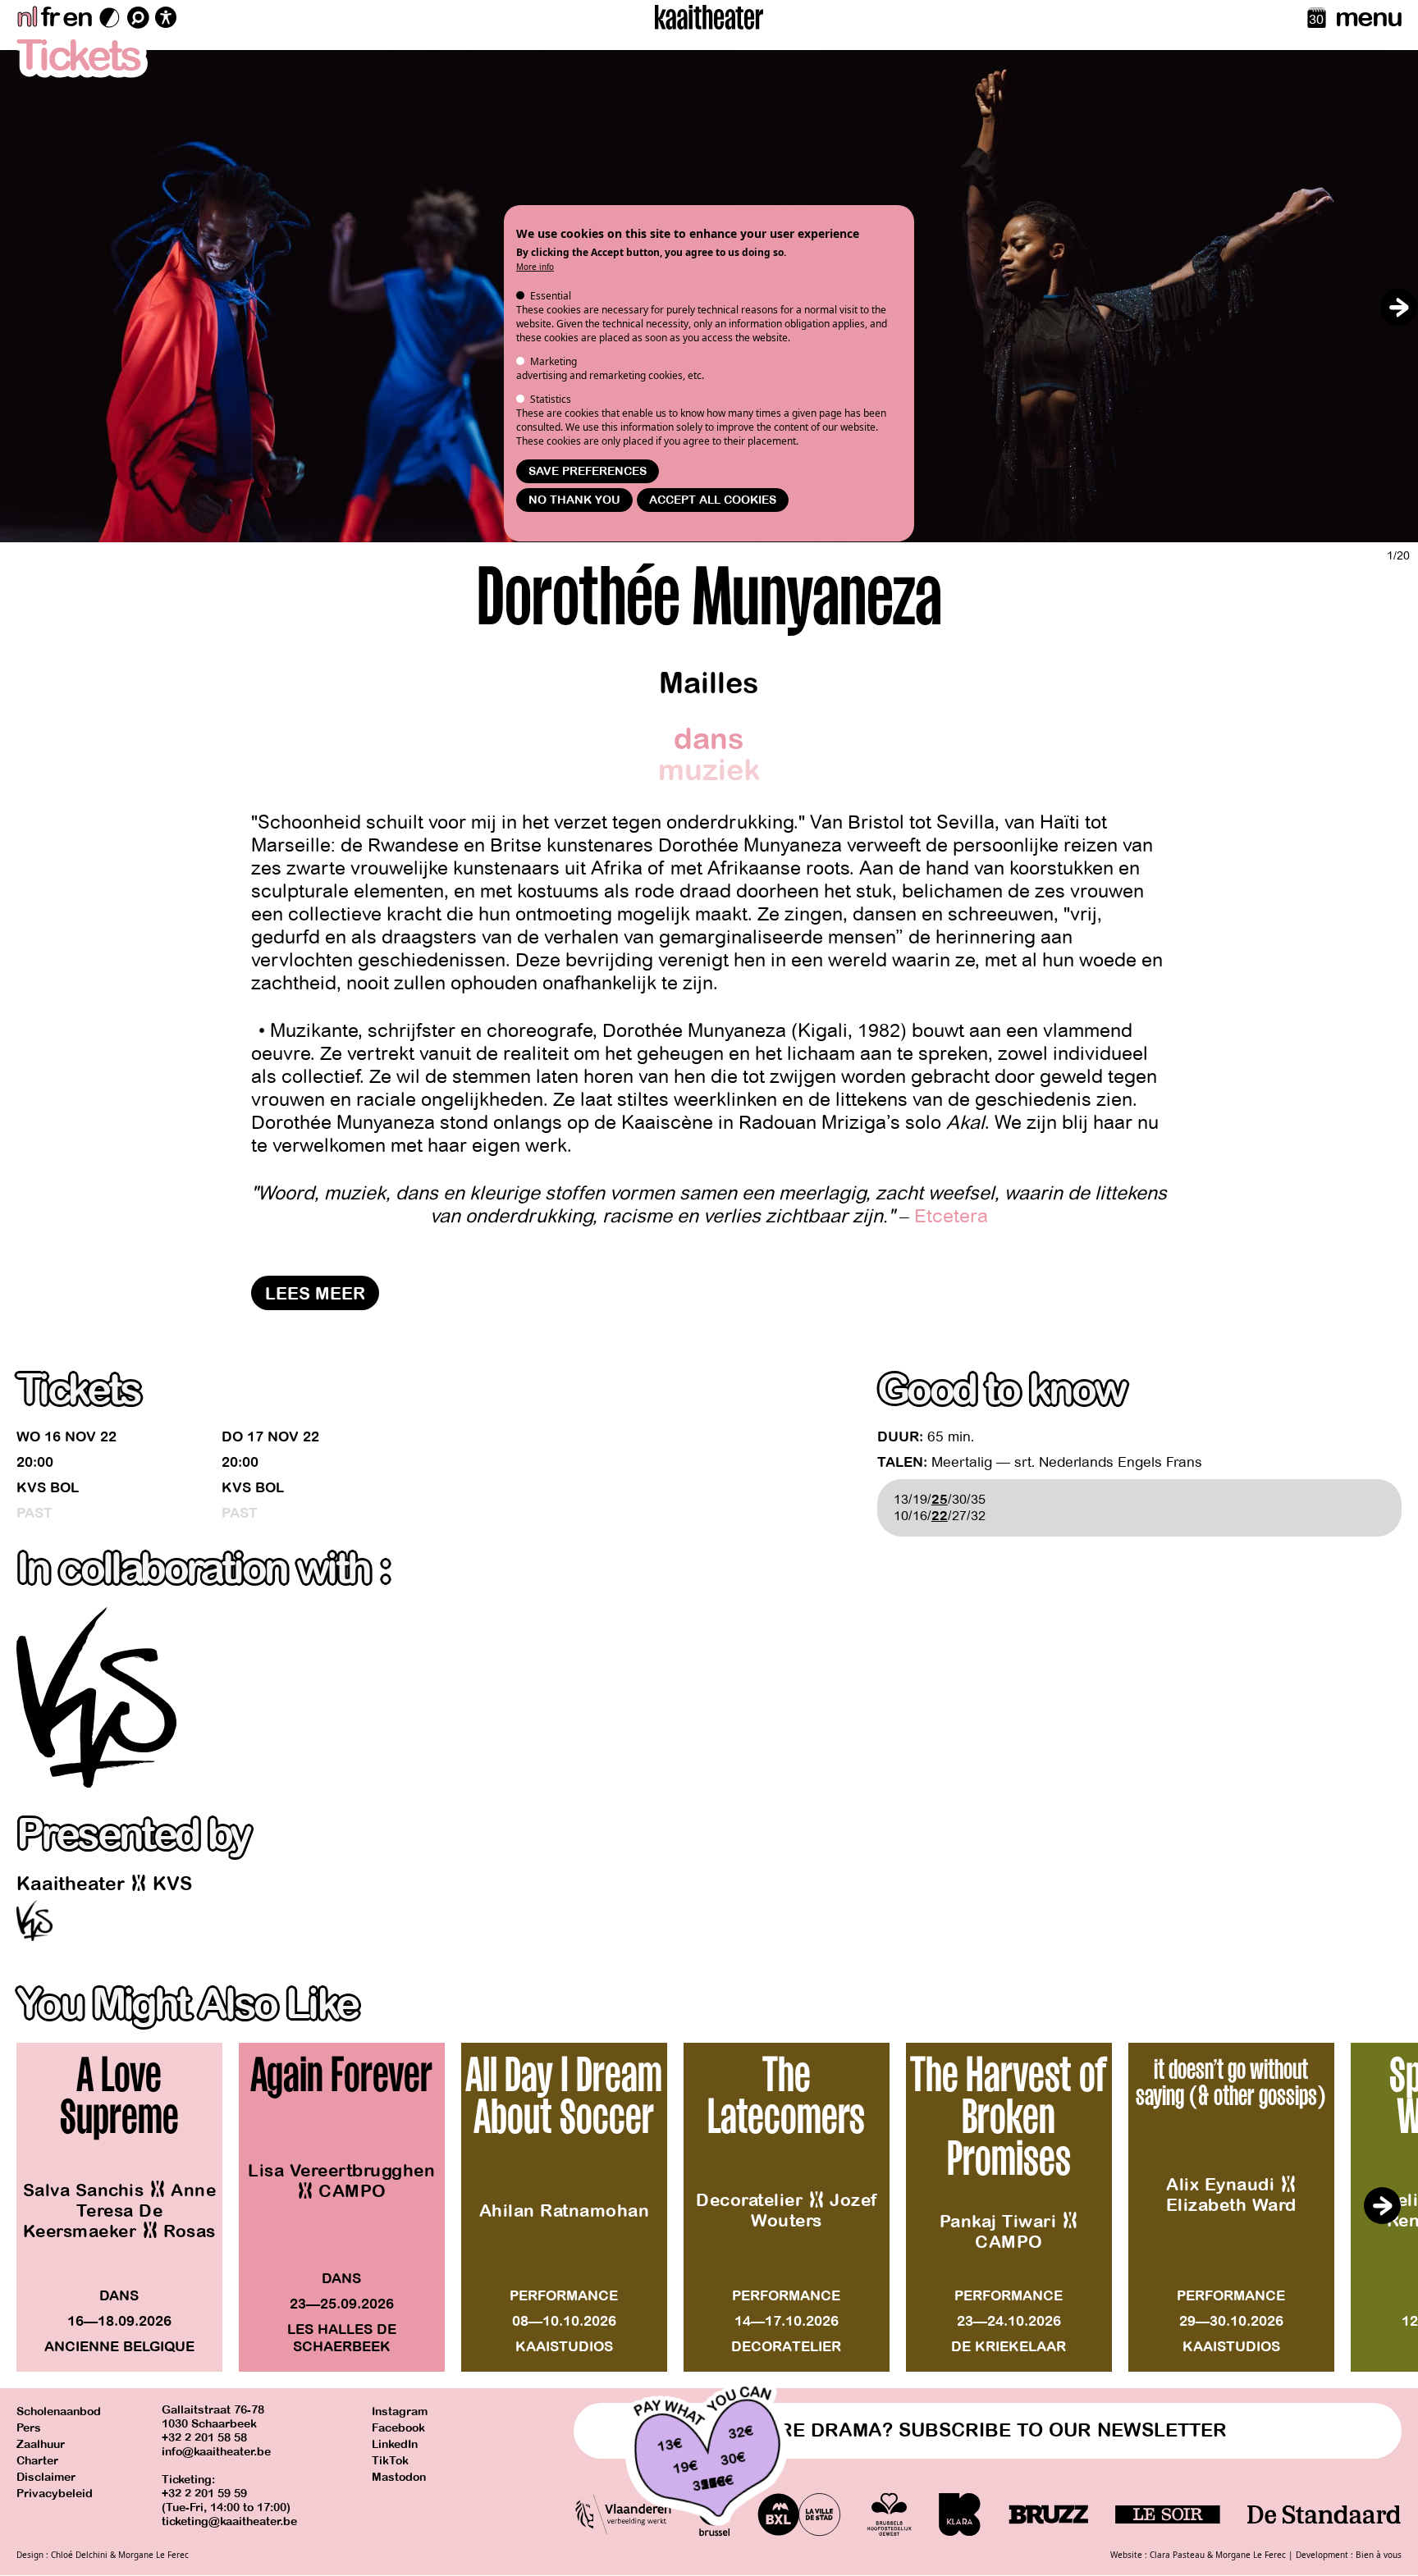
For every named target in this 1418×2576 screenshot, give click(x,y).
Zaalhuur (41, 2444)
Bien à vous (1379, 2555)
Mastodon (399, 2477)
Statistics (551, 399)
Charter (37, 2461)
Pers (29, 2428)
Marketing (553, 361)
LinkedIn (395, 2444)
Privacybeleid (55, 2494)
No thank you (574, 500)
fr (50, 17)
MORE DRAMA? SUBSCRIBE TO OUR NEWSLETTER (988, 2430)
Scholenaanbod (59, 2412)
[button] (1398, 307)
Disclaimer (46, 2477)
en (77, 17)
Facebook (398, 2428)
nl (27, 17)
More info (535, 267)
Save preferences (588, 471)
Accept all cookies (713, 500)
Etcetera (951, 1216)
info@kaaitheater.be (216, 2452)
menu (1368, 17)
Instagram (400, 2412)
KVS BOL (48, 1488)
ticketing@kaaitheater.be (229, 2521)
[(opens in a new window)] (96, 1697)
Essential (551, 296)
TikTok (390, 2461)
